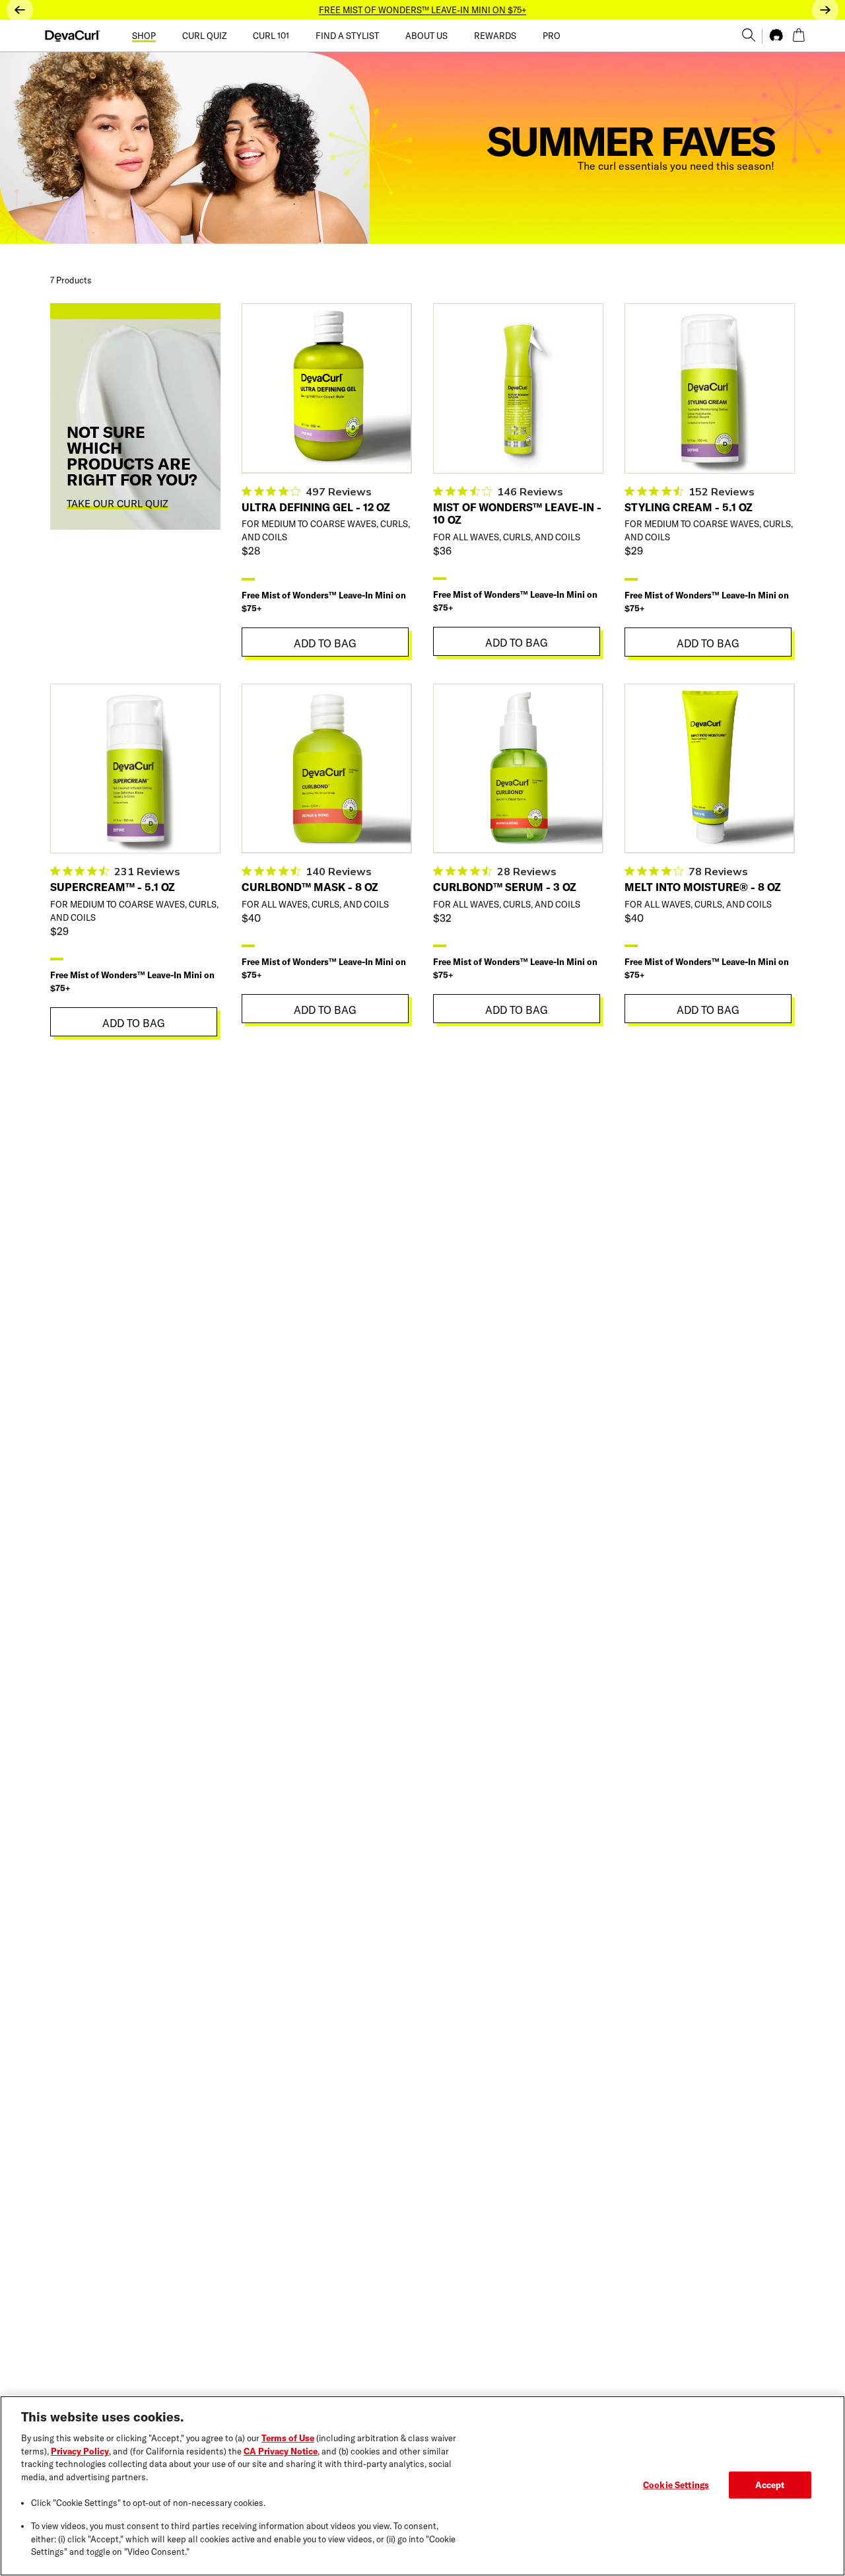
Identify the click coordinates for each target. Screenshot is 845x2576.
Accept (770, 2484)
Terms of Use (288, 2438)
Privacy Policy (80, 2451)
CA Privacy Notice (281, 2451)
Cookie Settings (676, 2484)
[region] (422, 2486)
